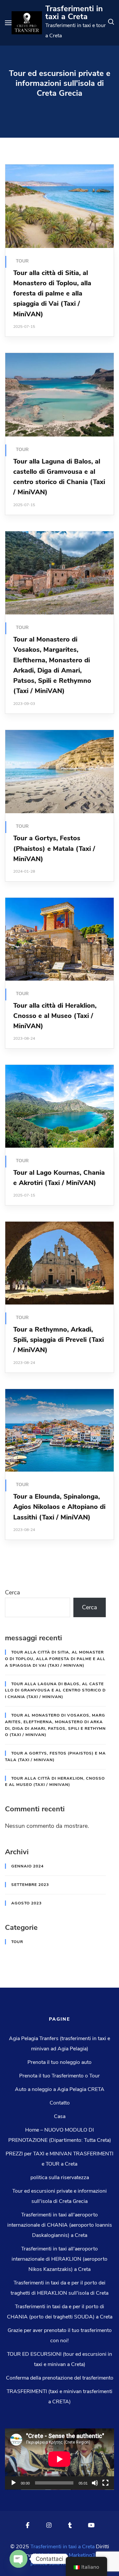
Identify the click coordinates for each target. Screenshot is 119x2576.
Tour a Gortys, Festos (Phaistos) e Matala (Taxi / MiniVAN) (54, 849)
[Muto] (95, 2483)
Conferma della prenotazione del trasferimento (60, 2378)
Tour (22, 261)
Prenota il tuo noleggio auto (59, 2062)
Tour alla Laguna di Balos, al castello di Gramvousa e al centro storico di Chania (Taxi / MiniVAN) (55, 1690)
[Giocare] (14, 2483)
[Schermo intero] (105, 2483)
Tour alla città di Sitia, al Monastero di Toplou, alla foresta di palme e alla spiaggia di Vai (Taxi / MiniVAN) (52, 294)
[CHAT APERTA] (19, 2559)
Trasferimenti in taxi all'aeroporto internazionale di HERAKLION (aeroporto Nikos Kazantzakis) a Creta (59, 2259)
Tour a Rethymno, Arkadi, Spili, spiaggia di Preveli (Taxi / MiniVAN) (59, 1340)
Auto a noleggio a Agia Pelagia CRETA (60, 2089)
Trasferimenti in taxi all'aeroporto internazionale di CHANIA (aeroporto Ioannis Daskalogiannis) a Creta (60, 2225)
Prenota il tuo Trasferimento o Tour (59, 2076)
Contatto (60, 2103)
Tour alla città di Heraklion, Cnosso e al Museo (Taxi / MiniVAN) (55, 1016)
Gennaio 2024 (27, 1866)
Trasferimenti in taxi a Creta (74, 13)
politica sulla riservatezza (60, 2177)
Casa (60, 2116)
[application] (59, 2459)
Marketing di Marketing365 (70, 2555)
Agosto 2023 (26, 1903)
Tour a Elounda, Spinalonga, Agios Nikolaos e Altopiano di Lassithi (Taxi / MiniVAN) (59, 1507)
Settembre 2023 (30, 1885)
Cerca (13, 1592)
